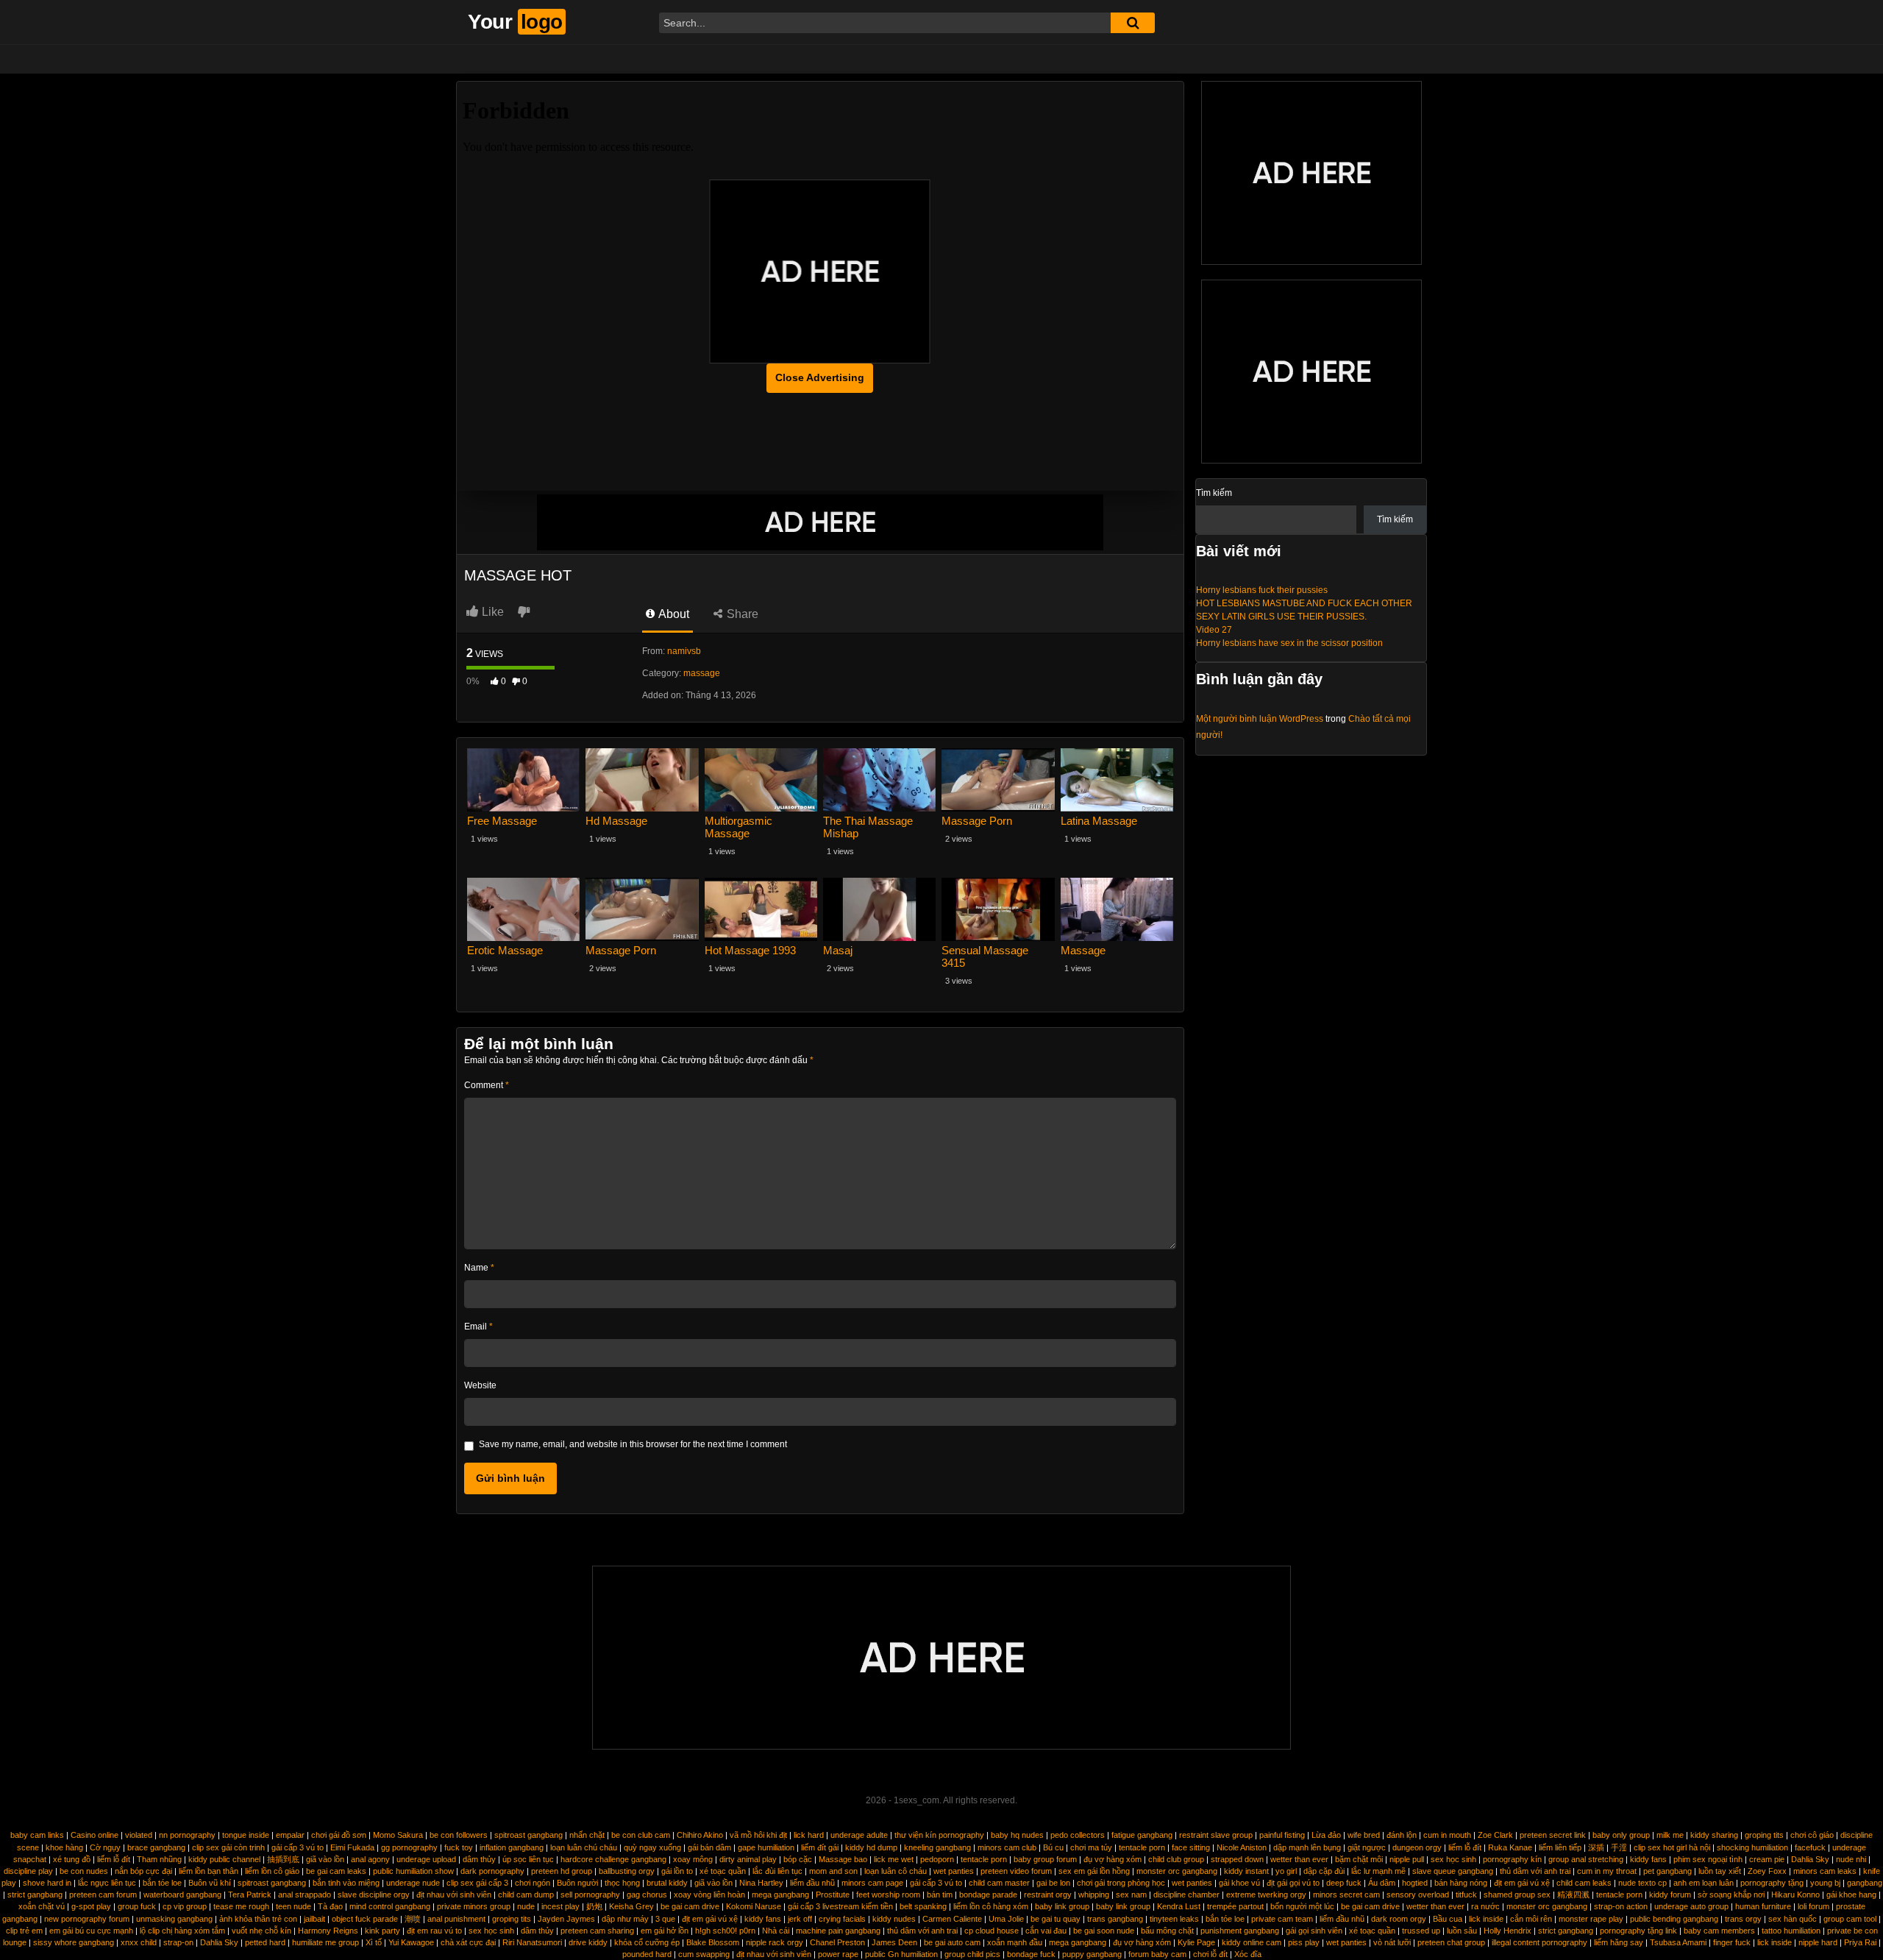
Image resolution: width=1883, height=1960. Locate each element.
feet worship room (888, 1895)
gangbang (1865, 1883)
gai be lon (1053, 1883)
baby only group (1621, 1835)
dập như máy (625, 1919)
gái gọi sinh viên (1314, 1931)
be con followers (459, 1835)
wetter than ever (1299, 1859)
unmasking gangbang (174, 1919)
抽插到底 (283, 1859)
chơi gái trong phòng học (1121, 1883)
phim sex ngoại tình (1708, 1859)
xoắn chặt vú (42, 1906)
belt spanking (923, 1906)
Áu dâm (1382, 1883)
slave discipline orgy (374, 1895)
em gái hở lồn (665, 1931)
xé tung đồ (72, 1859)
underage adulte (859, 1835)
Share (741, 614)
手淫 (1619, 1847)
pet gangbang (1667, 1871)
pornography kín (1512, 1859)
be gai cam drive (690, 1906)
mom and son (833, 1871)
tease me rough (241, 1906)
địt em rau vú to (434, 1931)
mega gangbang (780, 1895)
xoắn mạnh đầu (1015, 1942)
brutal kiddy (667, 1883)
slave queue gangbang (1453, 1871)
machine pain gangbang (838, 1931)
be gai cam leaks (336, 1871)
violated (139, 1835)
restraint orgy (1048, 1895)
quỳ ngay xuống (652, 1847)
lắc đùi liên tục (777, 1871)
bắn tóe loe (162, 1883)
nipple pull (1407, 1859)
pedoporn (937, 1859)
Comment (487, 1085)
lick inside (1486, 1919)
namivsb (684, 651)
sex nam (1131, 1895)
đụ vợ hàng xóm (1113, 1859)
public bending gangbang (1674, 1919)
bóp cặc (798, 1859)
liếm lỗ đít (1465, 1847)
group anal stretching (1586, 1859)
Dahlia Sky (1810, 1859)
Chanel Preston (837, 1942)
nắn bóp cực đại (143, 1871)
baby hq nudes (1017, 1835)
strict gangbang (35, 1895)
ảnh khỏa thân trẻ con (258, 1919)
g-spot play (91, 1906)
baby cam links (37, 1835)
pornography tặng (1772, 1883)
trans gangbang (1115, 1919)
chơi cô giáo (1812, 1835)
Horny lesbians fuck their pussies (1262, 590)
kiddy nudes (894, 1919)
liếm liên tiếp (1560, 1847)
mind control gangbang (390, 1906)
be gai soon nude (1104, 1931)
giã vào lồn (325, 1859)
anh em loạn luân (1704, 1883)
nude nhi (1851, 1859)
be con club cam (641, 1835)
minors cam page (872, 1883)
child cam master (999, 1883)
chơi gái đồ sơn (339, 1835)
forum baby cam (1157, 1954)
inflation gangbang (512, 1847)
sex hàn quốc (1793, 1919)
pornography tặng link (1638, 1931)
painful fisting (1282, 1835)
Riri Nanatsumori (532, 1942)
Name (479, 1268)
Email (478, 1327)
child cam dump (526, 1895)
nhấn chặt (587, 1835)
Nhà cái (776, 1931)
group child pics (972, 1954)
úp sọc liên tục (528, 1859)
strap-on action (1621, 1906)
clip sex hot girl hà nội (1672, 1847)
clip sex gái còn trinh (228, 1847)
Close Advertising (820, 377)
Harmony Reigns (328, 1931)
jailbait (314, 1919)
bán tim (940, 1895)
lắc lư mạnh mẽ (1378, 1871)
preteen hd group (562, 1871)
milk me (1670, 1835)
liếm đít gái (820, 1847)
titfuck (1466, 1895)
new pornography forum (87, 1919)
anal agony (370, 1859)
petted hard (265, 1942)
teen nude (293, 1906)
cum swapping (704, 1954)
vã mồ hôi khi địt (758, 1835)
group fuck (137, 1906)
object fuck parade (365, 1919)
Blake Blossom (713, 1942)
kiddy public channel (224, 1859)
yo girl (1286, 1871)
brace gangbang (156, 1847)
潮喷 (413, 1919)
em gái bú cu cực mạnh (91, 1931)
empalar (290, 1835)
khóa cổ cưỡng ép (647, 1942)
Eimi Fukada (352, 1847)
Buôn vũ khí (210, 1883)
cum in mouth (1447, 1835)
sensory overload (1418, 1895)
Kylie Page (1196, 1942)
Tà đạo (330, 1906)
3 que (665, 1919)
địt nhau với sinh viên (454, 1895)
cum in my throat (1607, 1871)
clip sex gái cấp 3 (477, 1883)
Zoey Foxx (1767, 1871)
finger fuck (1732, 1942)
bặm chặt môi (1359, 1859)
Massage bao (843, 1859)
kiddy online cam (1252, 1942)
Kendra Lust (1179, 1906)
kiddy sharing (1714, 1835)
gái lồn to (677, 1871)
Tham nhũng (159, 1859)
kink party (382, 1931)
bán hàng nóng (1461, 1883)
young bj (1825, 1883)
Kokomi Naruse (754, 1906)
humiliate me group (325, 1942)
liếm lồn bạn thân (209, 1871)
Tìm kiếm (1214, 493)
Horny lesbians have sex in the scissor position (1289, 643)
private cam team (1282, 1919)
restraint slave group (1216, 1835)
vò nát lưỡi (1392, 1942)
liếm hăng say (1619, 1942)
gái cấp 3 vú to (298, 1847)
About (673, 614)
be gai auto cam (952, 1942)
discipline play (28, 1871)
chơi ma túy (1091, 1847)
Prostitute (833, 1895)
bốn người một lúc (1302, 1906)
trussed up (1421, 1931)
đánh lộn (1402, 1835)
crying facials (842, 1919)
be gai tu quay (1056, 1919)
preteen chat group (1451, 1942)
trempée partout (1235, 1906)
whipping (1094, 1895)
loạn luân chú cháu (584, 1847)
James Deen (894, 1942)
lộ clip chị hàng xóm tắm (182, 1931)
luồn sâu (1462, 1931)
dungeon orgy (1417, 1847)
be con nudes (84, 1871)
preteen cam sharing (597, 1931)
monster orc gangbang (1177, 1871)
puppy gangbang (1092, 1954)
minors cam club (1007, 1847)
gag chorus (647, 1895)
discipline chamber (1186, 1895)
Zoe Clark (1495, 1835)
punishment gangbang (1240, 1931)
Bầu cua (1448, 1919)
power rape (838, 1954)
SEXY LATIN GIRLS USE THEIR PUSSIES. (1281, 617)
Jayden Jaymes (566, 1919)
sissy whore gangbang (74, 1942)
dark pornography (492, 1871)
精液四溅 (1573, 1895)
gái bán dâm (709, 1847)
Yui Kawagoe (411, 1942)
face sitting (1191, 1847)
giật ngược (1367, 1847)
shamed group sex (1517, 1895)
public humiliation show (413, 1871)
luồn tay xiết (1720, 1871)
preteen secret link (1553, 1835)
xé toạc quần (723, 1871)
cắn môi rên (1531, 1919)
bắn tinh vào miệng (346, 1883)
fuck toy (459, 1847)
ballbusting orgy (627, 1871)
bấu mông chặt (1167, 1931)
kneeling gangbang (937, 1847)
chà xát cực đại (468, 1942)
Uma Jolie (1006, 1919)
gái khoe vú (1239, 1883)
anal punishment (456, 1919)
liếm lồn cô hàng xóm (991, 1906)
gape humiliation (766, 1847)
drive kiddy (588, 1942)
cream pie (1767, 1859)
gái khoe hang (1851, 1895)
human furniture (1763, 1906)
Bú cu (1053, 1847)
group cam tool (1850, 1919)
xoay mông (693, 1859)
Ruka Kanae (1510, 1847)
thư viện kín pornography (939, 1835)
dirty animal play (748, 1859)
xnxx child (139, 1942)
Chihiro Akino (700, 1835)
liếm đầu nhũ (812, 1883)
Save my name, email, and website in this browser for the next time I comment (633, 1444)
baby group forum (1045, 1859)
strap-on (178, 1942)
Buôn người (577, 1883)
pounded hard (647, 1954)
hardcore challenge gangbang (613, 1859)
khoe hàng (64, 1847)
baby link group (1062, 1906)
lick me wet (894, 1859)
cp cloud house (992, 1931)
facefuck (1810, 1847)
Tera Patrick (250, 1895)
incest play (560, 1906)
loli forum (1813, 1906)
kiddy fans (1648, 1859)
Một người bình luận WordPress (1260, 719)
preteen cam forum (103, 1895)
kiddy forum (1670, 1895)
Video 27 (1214, 630)
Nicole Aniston (1242, 1847)
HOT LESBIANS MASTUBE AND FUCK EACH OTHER (1304, 603)
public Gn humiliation (901, 1954)
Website (480, 1385)
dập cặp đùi (1324, 1871)
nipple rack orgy (775, 1942)
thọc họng (622, 1883)
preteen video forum (1016, 1871)
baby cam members (1719, 1931)
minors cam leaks (1825, 1871)
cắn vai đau (1046, 1931)
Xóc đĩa (1248, 1954)
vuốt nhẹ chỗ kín (261, 1931)
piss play (1304, 1942)
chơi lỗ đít (1210, 1954)
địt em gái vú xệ (1522, 1883)
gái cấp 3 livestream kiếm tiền (840, 1906)
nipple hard (1818, 1942)
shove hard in (47, 1883)
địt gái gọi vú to (1293, 1883)
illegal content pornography (1539, 1942)
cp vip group (185, 1906)
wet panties (954, 1871)
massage (702, 673)
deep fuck (1344, 1883)
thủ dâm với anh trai (1535, 1871)
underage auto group (1691, 1906)
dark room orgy (1399, 1919)
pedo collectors (1078, 1835)
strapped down (1237, 1859)
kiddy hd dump (871, 1847)
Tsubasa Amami (1678, 1942)
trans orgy (1743, 1919)
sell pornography (590, 1895)
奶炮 (594, 1906)
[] (1133, 23)
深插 (1596, 1847)
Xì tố (374, 1942)
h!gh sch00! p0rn (725, 1931)
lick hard (809, 1835)
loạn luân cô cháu (896, 1871)
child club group (1176, 1859)
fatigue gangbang (1142, 1835)
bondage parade (988, 1895)
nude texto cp (1642, 1883)
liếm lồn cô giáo (272, 1871)
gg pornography (409, 1847)
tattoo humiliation (1791, 1931)
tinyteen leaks (1174, 1919)
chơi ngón (533, 1883)
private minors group (474, 1906)
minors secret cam (1346, 1895)
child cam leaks (1584, 1883)
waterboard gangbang (182, 1895)
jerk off (800, 1919)
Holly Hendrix (1508, 1931)
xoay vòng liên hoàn (709, 1895)
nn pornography (187, 1835)
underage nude (413, 1883)
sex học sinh (1453, 1859)
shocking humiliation (1752, 1847)
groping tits (1764, 1835)
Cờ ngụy (105, 1847)
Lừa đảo (1326, 1835)
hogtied (1415, 1883)
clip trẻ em (24, 1931)
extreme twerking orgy (1266, 1895)
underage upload (426, 1859)
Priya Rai (1860, 1942)
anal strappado (305, 1895)
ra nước (1485, 1906)
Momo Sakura (398, 1835)
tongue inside (246, 1835)
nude (526, 1906)
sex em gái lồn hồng (1094, 1871)
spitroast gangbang (528, 1835)
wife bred (1364, 1835)
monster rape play (1591, 1919)
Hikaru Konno (1795, 1895)
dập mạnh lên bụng (1307, 1847)
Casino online (95, 1835)
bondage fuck (1031, 1954)
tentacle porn (1142, 1847)
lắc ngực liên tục (107, 1883)
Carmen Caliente (952, 1919)
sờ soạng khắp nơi (1731, 1895)
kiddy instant (1246, 1871)
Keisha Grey (631, 1906)
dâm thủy (479, 1859)
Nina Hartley (761, 1883)
